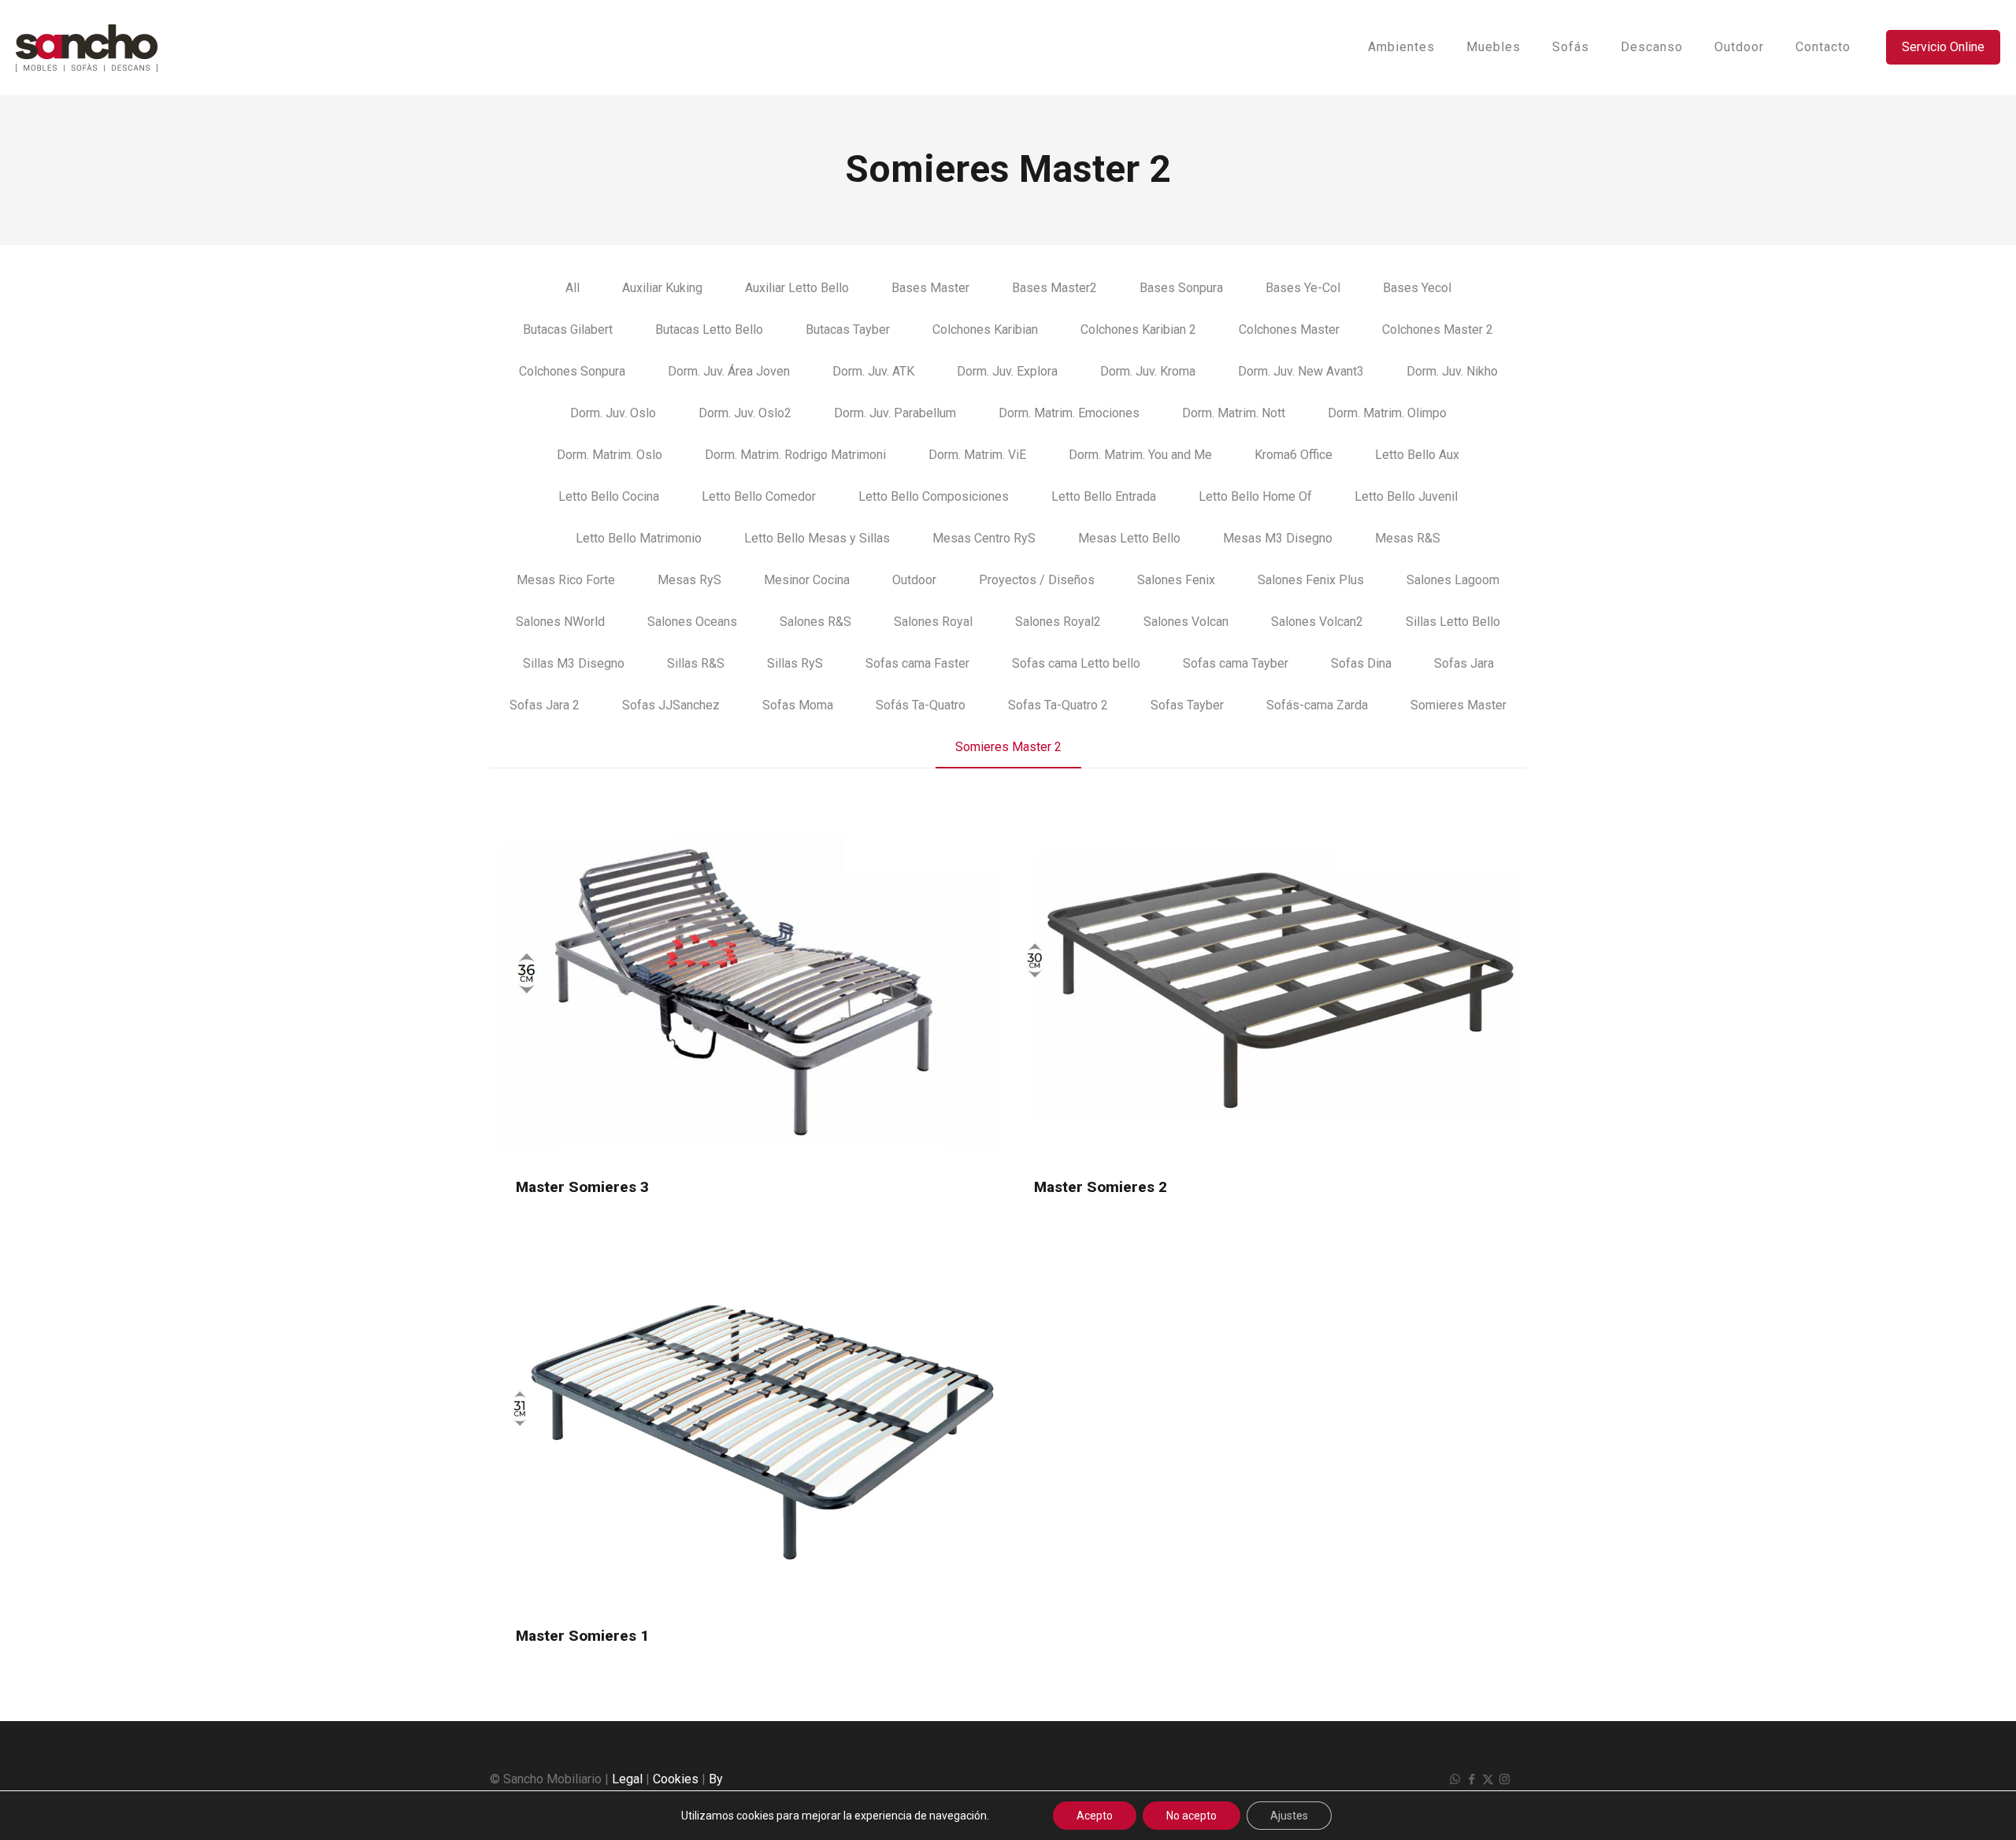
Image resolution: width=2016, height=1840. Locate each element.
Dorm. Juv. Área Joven (729, 371)
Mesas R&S (1408, 538)
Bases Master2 (1054, 288)
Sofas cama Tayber (1236, 663)
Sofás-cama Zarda (1317, 705)
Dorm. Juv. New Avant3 (1301, 371)
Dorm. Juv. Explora (1007, 371)
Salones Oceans (692, 622)
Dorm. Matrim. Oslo (610, 455)
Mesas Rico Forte (566, 580)
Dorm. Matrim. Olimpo (1387, 413)
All (573, 288)
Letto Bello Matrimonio (639, 538)
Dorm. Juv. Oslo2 (745, 413)
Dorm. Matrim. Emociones (1069, 413)
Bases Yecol (1417, 288)
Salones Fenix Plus (1311, 580)
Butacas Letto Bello (709, 329)
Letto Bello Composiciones (934, 496)
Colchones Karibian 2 (1138, 329)
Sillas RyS (795, 663)
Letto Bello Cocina (609, 496)
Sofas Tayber (1187, 705)
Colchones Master (1289, 329)
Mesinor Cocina (807, 580)
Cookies (676, 1779)
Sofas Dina (1361, 663)
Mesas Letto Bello (1129, 538)
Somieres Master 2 (1008, 747)
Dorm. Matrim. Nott (1234, 413)
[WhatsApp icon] (1455, 1779)
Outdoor (914, 580)
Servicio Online (1943, 47)
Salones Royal (933, 622)
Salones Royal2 (1058, 622)
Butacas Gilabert (568, 329)
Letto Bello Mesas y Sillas (817, 538)
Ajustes (1289, 1816)
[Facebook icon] (1471, 1779)
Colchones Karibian (985, 329)
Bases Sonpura (1181, 288)
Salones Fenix (1176, 580)
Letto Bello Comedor (759, 496)
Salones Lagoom (1453, 580)
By (716, 1779)
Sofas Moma (798, 705)
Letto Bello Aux (1417, 455)
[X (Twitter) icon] (1488, 1779)
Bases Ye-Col (1303, 288)
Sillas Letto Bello (1453, 622)
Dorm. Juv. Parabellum (895, 413)
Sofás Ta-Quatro (921, 705)
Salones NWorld (560, 622)
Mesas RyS (689, 580)
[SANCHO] (87, 47)
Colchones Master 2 (1438, 329)
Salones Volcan (1186, 622)
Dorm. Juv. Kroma (1148, 371)
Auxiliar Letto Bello (797, 288)
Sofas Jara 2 (545, 705)
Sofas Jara (1464, 663)
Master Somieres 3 (582, 1187)
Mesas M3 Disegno (1278, 538)
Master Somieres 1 (582, 1636)
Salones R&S (815, 622)
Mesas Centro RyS (984, 538)
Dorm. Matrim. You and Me (1140, 455)
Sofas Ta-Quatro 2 (1058, 705)
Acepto (1095, 1816)
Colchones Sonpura (572, 371)
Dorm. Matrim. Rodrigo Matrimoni (795, 455)
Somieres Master (1458, 705)
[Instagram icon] (1505, 1779)
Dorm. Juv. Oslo (613, 413)
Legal (627, 1779)
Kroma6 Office (1293, 455)
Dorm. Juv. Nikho (1452, 371)
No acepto (1191, 1816)
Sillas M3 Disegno (574, 663)
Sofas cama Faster (917, 663)
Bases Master (930, 288)
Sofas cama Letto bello (1076, 663)
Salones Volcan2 (1317, 622)
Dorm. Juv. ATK (873, 371)
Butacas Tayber (848, 329)
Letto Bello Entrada (1104, 496)
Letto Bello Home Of (1255, 496)
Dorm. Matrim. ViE (977, 455)
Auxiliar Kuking (662, 288)
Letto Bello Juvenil (1406, 496)
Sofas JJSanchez (671, 705)
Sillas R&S (696, 663)
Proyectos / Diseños (1037, 580)
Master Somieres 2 (1101, 1187)
